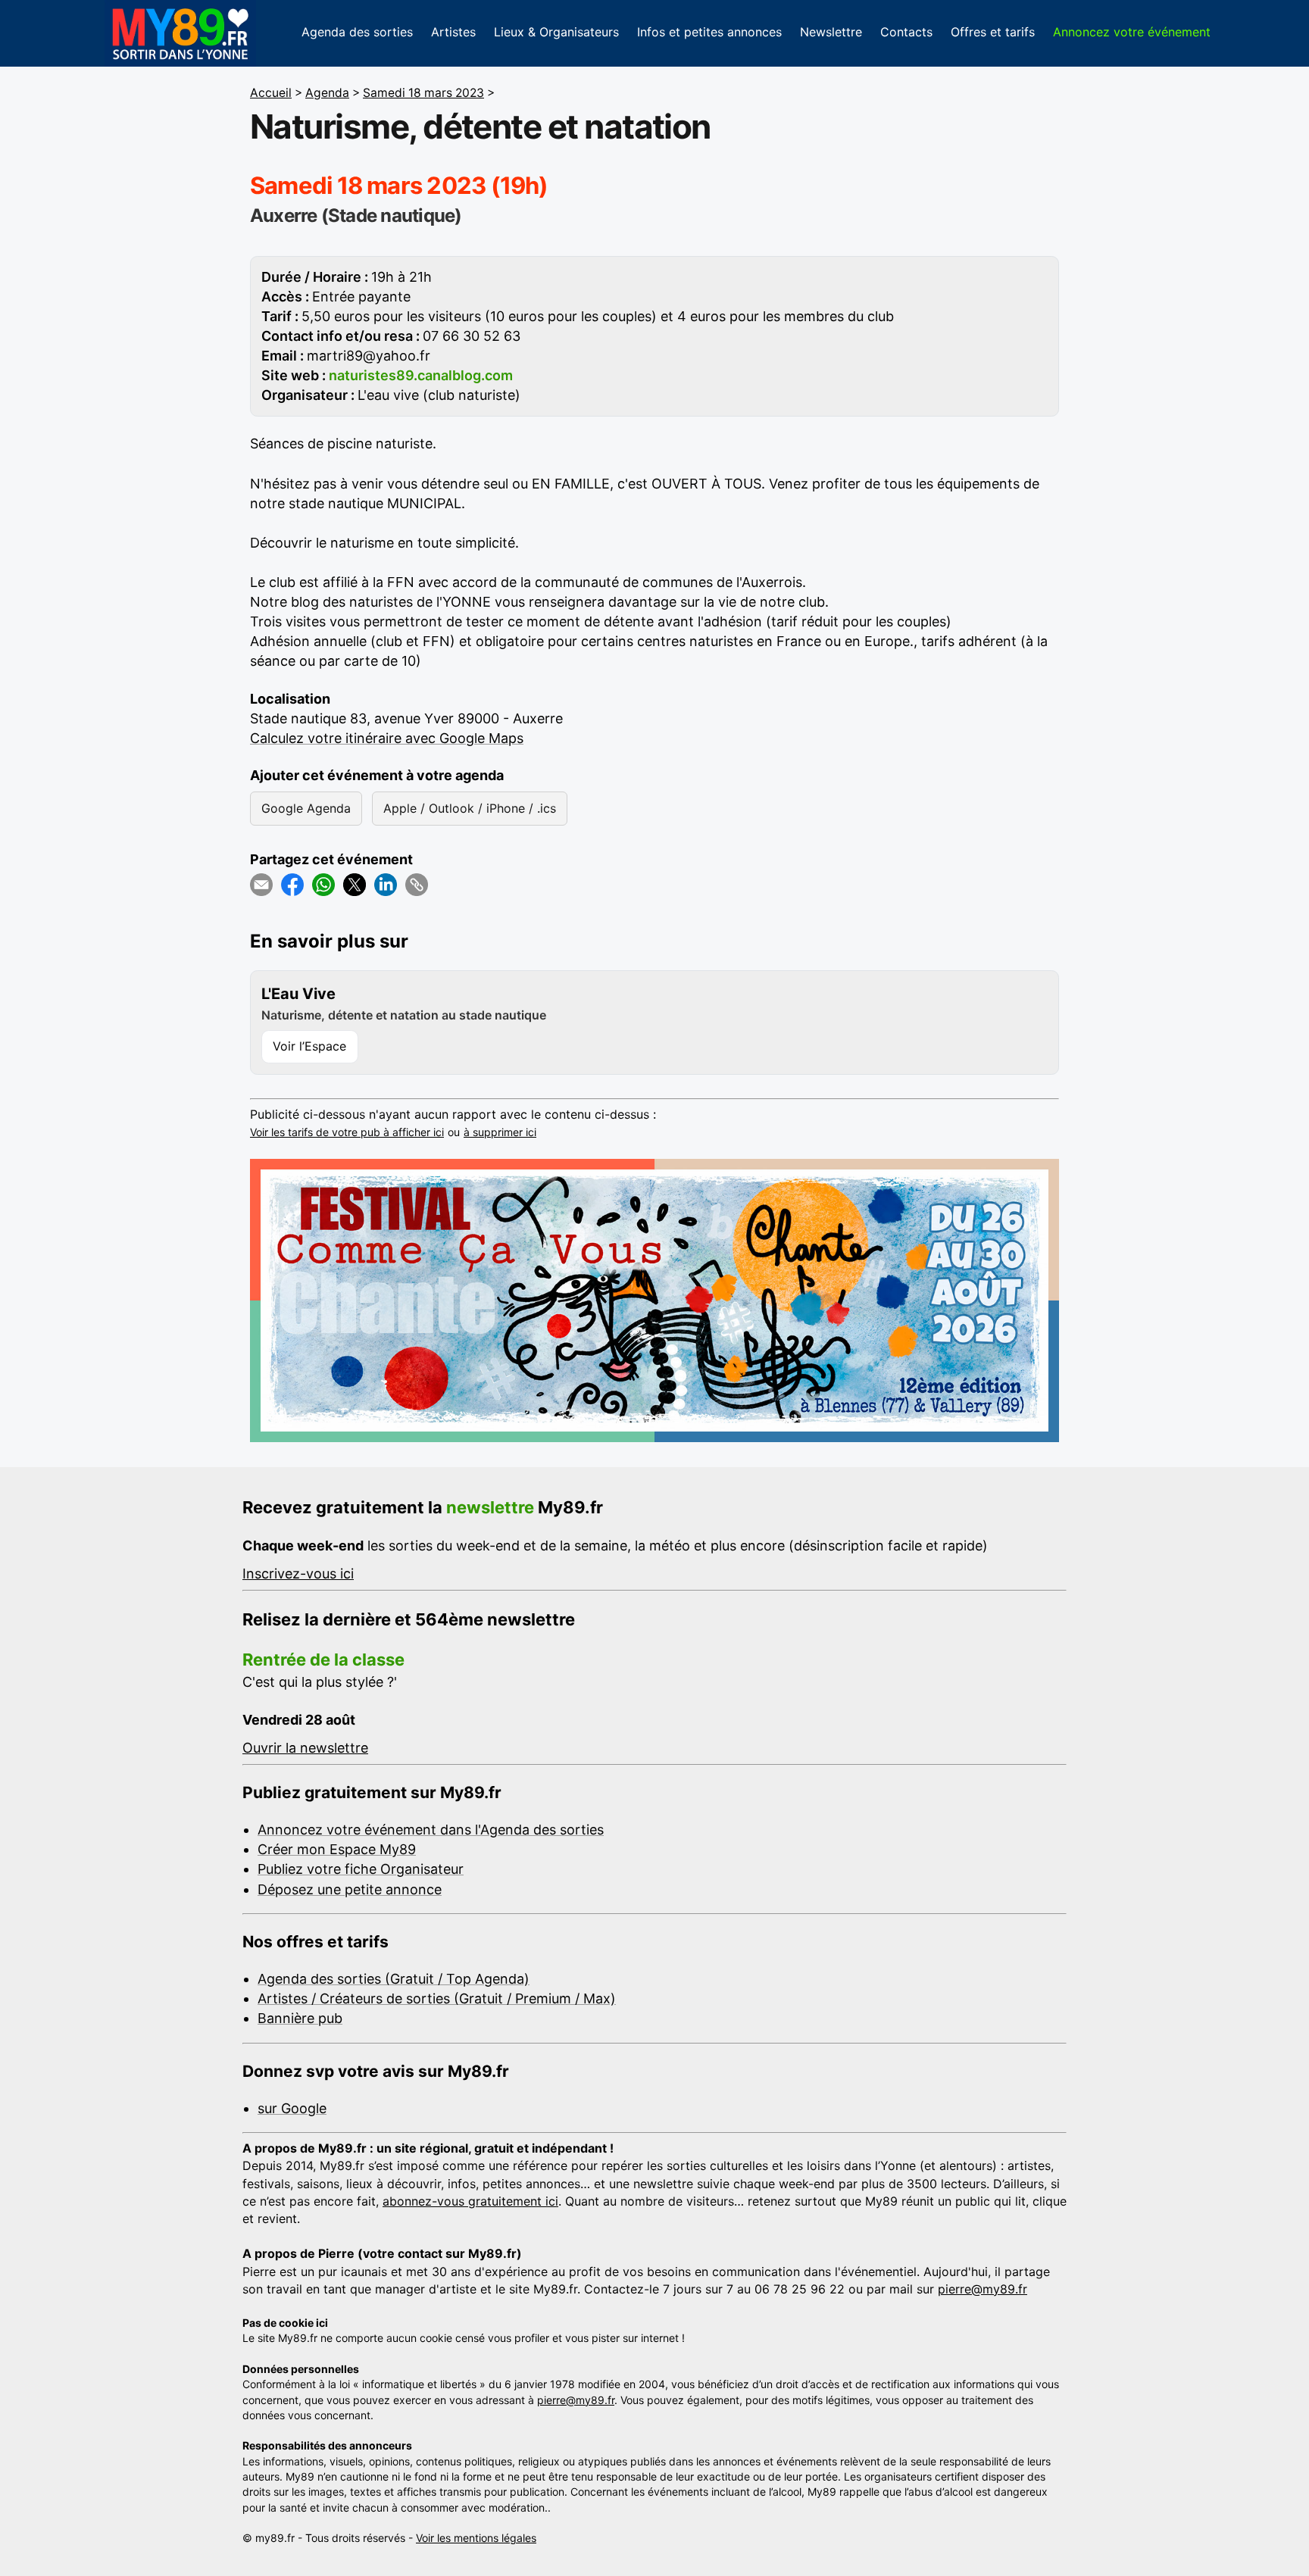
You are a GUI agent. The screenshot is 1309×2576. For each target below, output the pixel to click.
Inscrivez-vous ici (298, 1574)
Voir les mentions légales (476, 2538)
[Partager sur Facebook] (292, 885)
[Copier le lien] (417, 885)
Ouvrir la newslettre (305, 1748)
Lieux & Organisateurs (556, 32)
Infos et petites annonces (709, 32)
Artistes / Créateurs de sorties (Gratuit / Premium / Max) (437, 1998)
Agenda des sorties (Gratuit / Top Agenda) (394, 1979)
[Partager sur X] (355, 885)
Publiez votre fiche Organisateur (361, 1869)
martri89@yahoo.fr (369, 356)
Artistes (453, 32)
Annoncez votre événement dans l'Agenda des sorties (431, 1830)
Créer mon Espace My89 (337, 1849)
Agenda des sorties (357, 32)
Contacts (906, 32)
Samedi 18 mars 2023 (423, 93)
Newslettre (831, 32)
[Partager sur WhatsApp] (323, 885)
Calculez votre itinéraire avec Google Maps (387, 738)
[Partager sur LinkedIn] (386, 885)
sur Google (292, 2108)
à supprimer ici (500, 1132)
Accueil (271, 93)
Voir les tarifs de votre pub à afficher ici (347, 1132)
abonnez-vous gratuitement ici (470, 2201)
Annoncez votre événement (1132, 32)
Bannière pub (300, 2018)
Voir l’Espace (309, 1046)
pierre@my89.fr (983, 2289)
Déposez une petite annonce (350, 1889)
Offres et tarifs (993, 32)
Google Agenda (306, 808)
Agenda (327, 93)
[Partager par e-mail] (261, 885)
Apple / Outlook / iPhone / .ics (470, 808)
